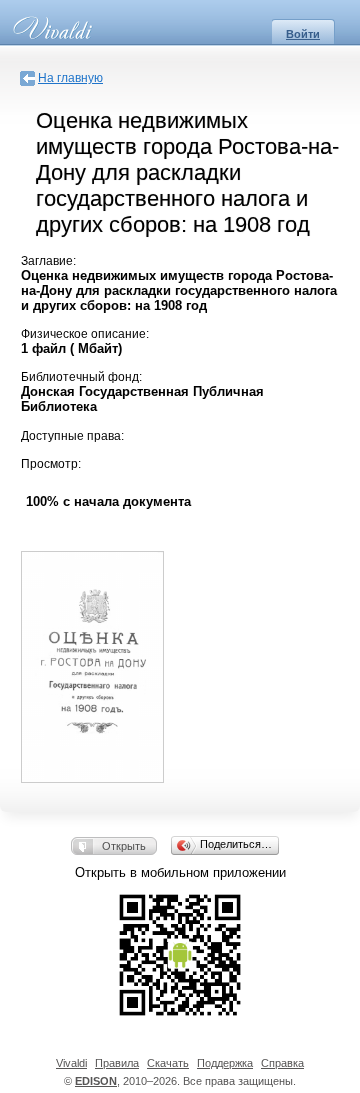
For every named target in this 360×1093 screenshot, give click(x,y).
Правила (117, 1063)
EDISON (96, 1081)
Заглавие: (48, 261)
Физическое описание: (85, 334)
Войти (303, 34)
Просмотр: (51, 464)
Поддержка (225, 1063)
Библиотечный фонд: (81, 377)
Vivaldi (71, 1063)
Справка (282, 1063)
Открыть (124, 846)
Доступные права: (72, 436)
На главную (70, 78)
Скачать (168, 1063)
